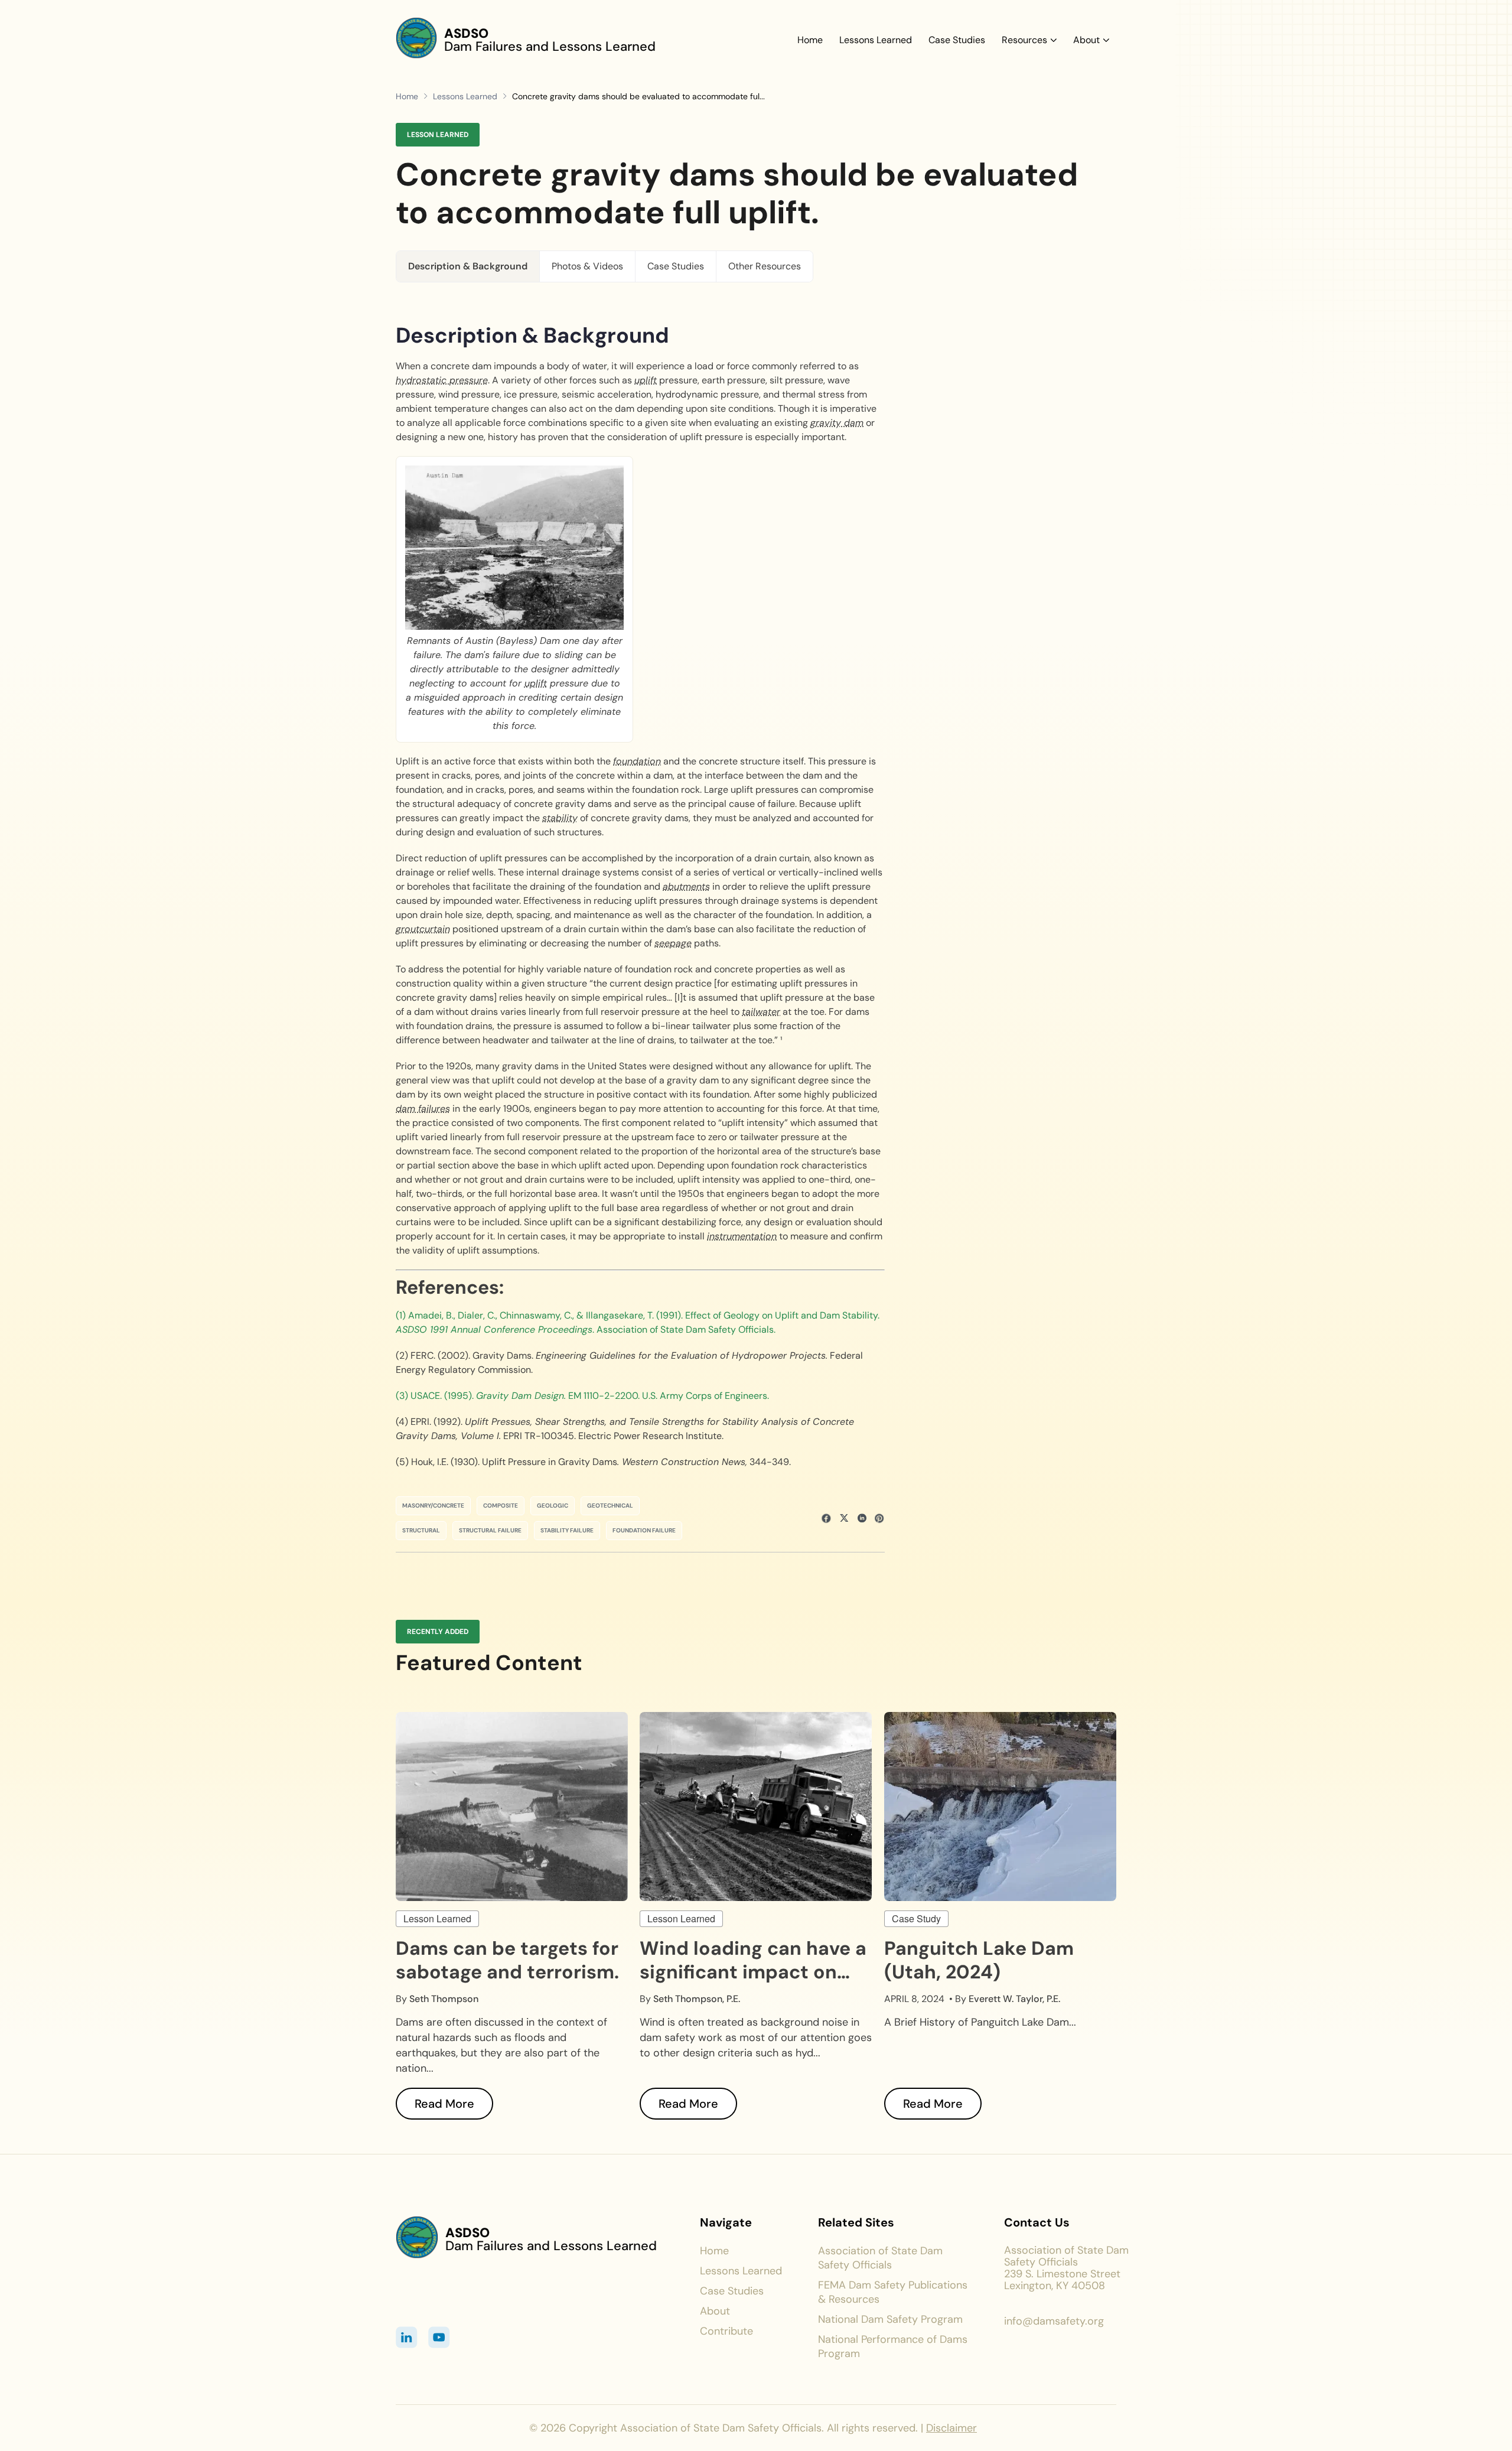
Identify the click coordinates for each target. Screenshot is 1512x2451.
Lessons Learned (876, 40)
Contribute (726, 2331)
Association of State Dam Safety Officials (880, 2258)
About (1086, 40)
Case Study (916, 1918)
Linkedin (407, 2337)
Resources (1024, 40)
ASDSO (466, 33)
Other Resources (765, 266)
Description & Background (468, 266)
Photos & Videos (587, 266)
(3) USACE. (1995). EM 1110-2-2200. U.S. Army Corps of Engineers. (582, 1396)
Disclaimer (951, 2428)
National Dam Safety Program (890, 2319)
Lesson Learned (437, 1918)
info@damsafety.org (1054, 2321)
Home (810, 40)
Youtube (439, 2337)
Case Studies (957, 40)
